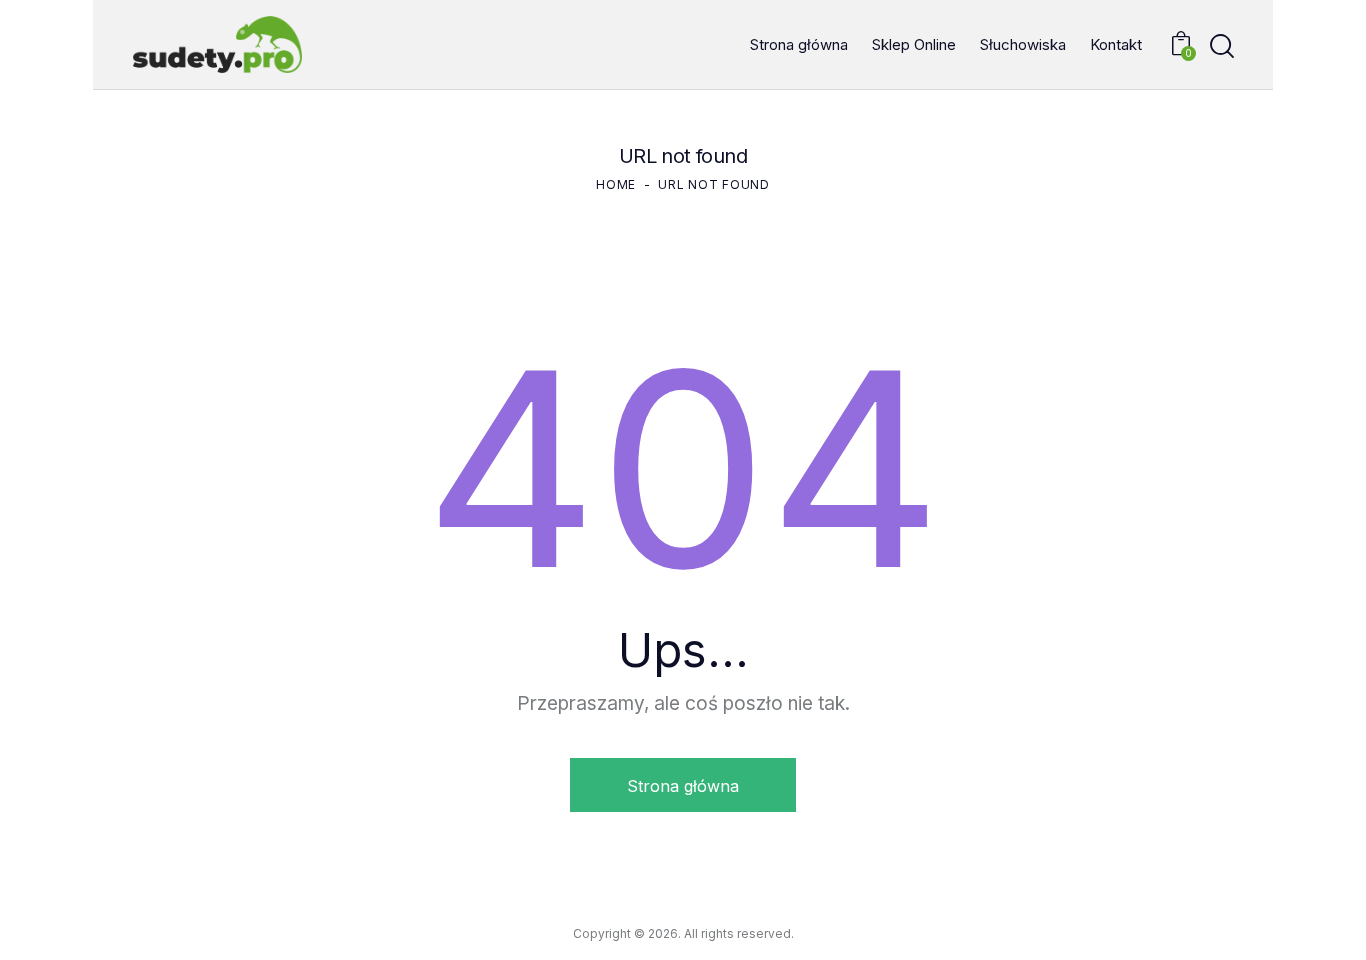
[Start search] (1222, 46)
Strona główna (683, 786)
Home (616, 184)
